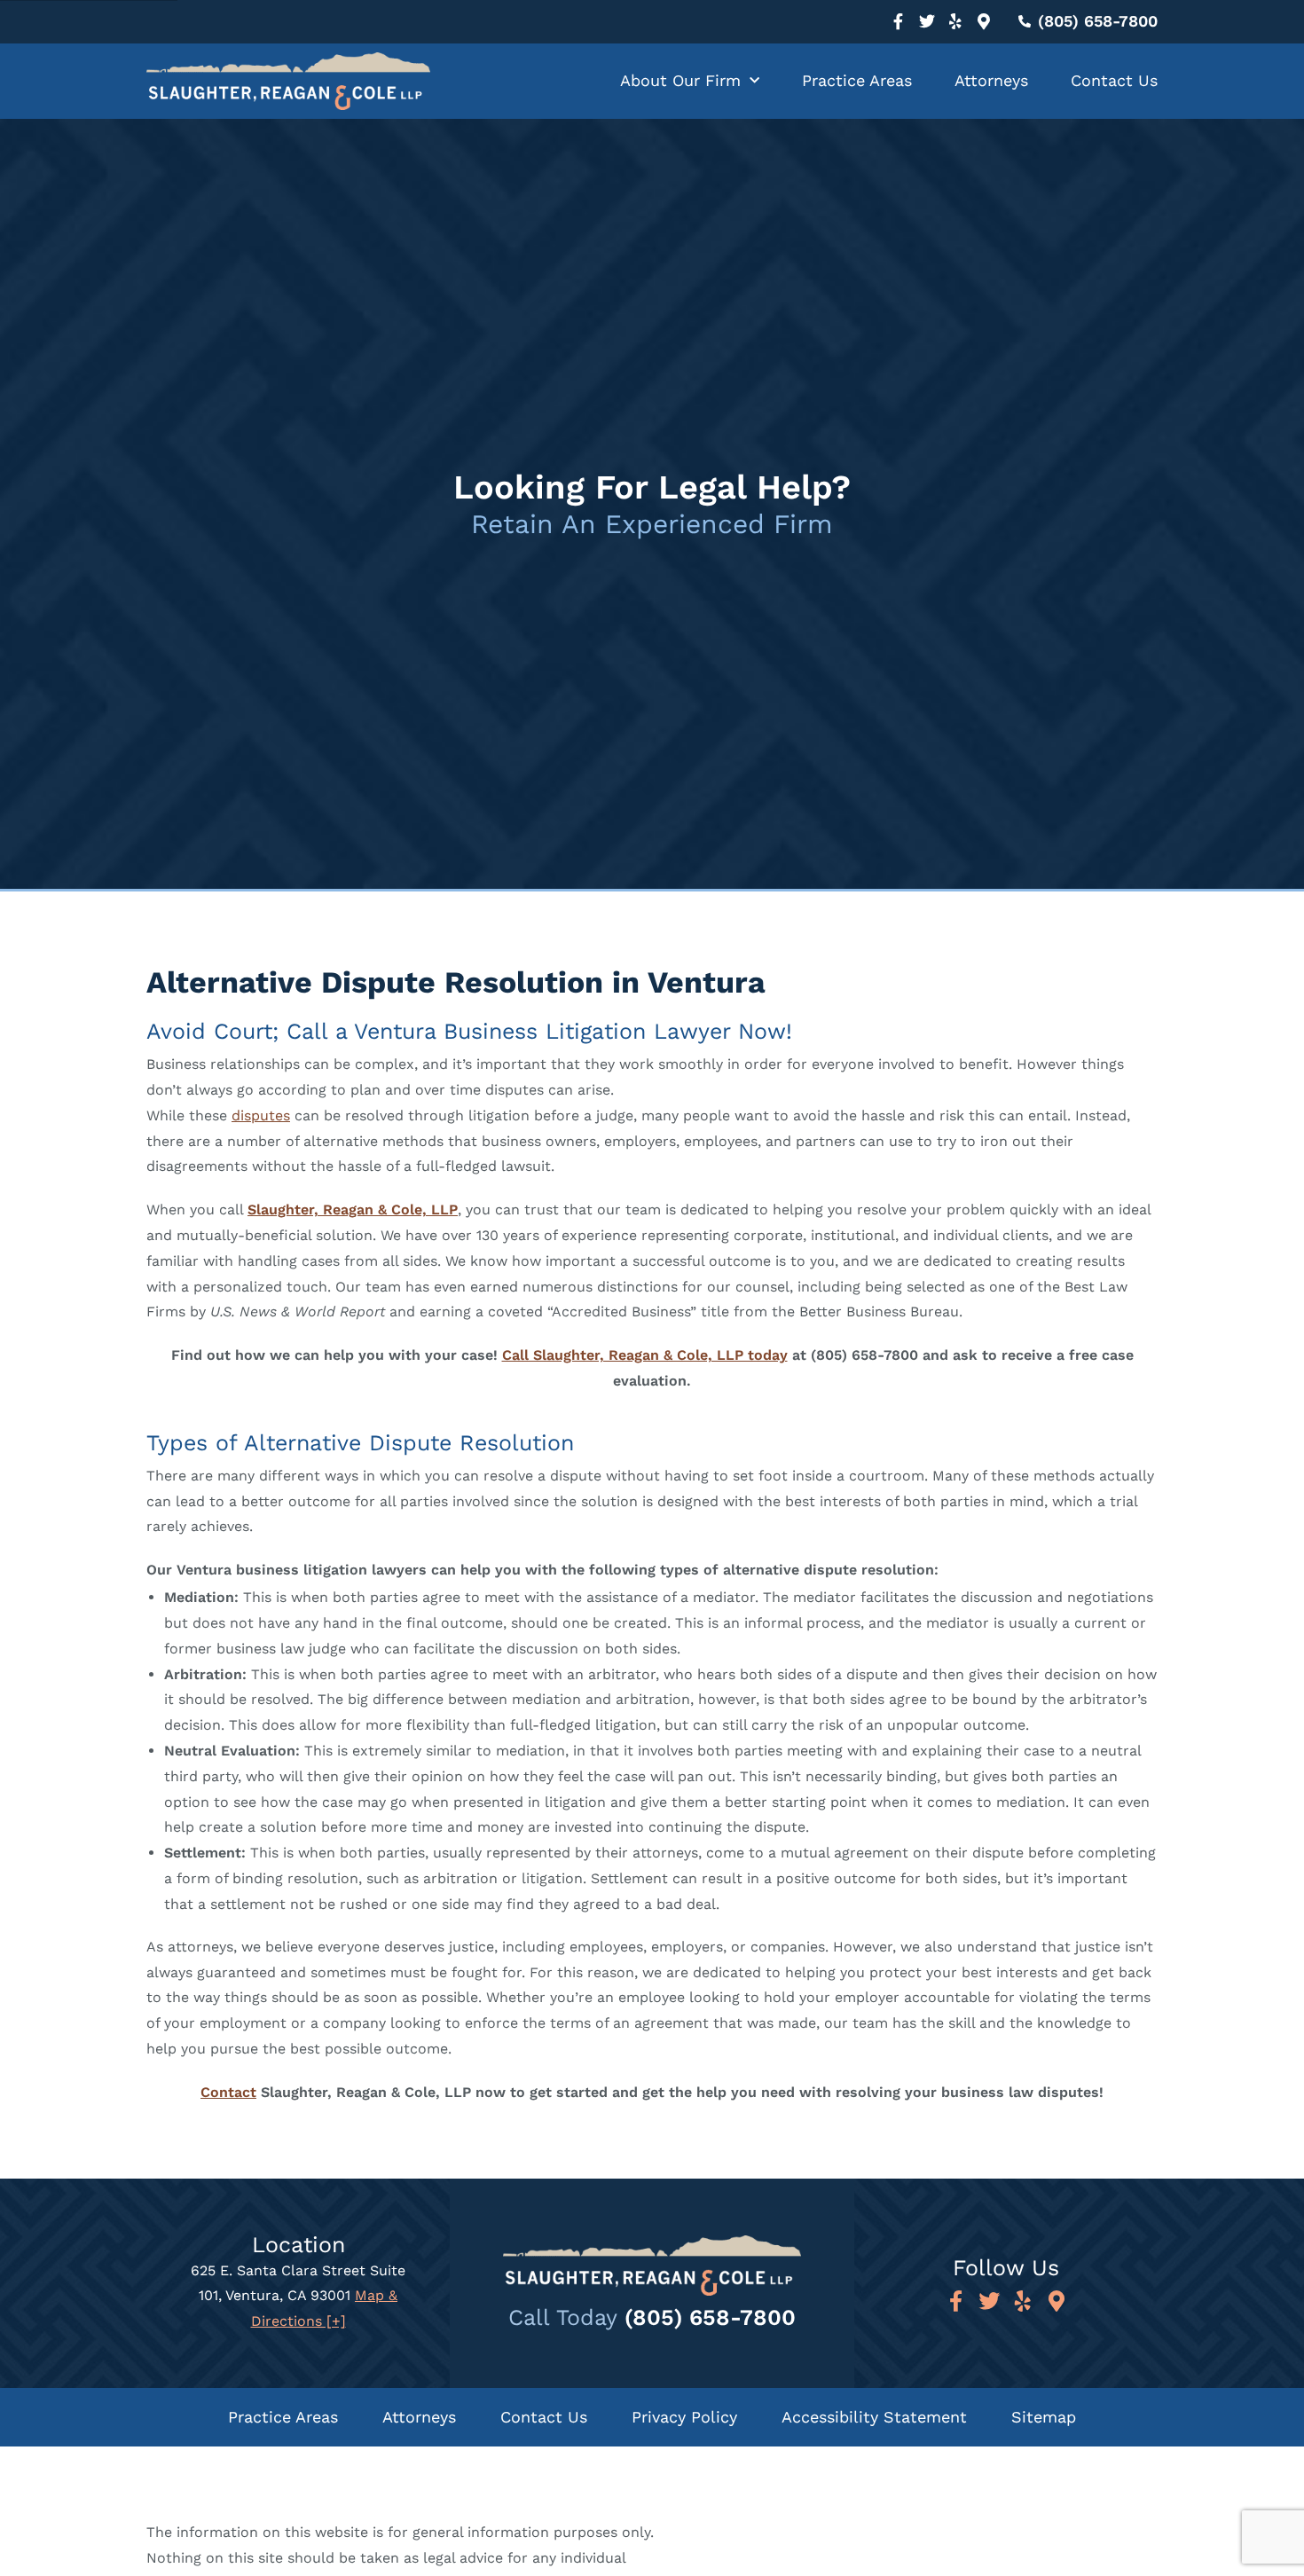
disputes (261, 1115)
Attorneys (991, 80)
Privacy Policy (684, 2417)
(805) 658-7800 (710, 2317)
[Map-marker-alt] (984, 21)
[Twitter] (927, 21)
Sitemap (1044, 2417)
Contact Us (1114, 80)
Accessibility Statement (874, 2417)
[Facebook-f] (899, 21)
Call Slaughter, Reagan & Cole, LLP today (645, 1355)
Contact (228, 2092)
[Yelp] (955, 21)
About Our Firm (680, 80)
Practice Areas (857, 80)
